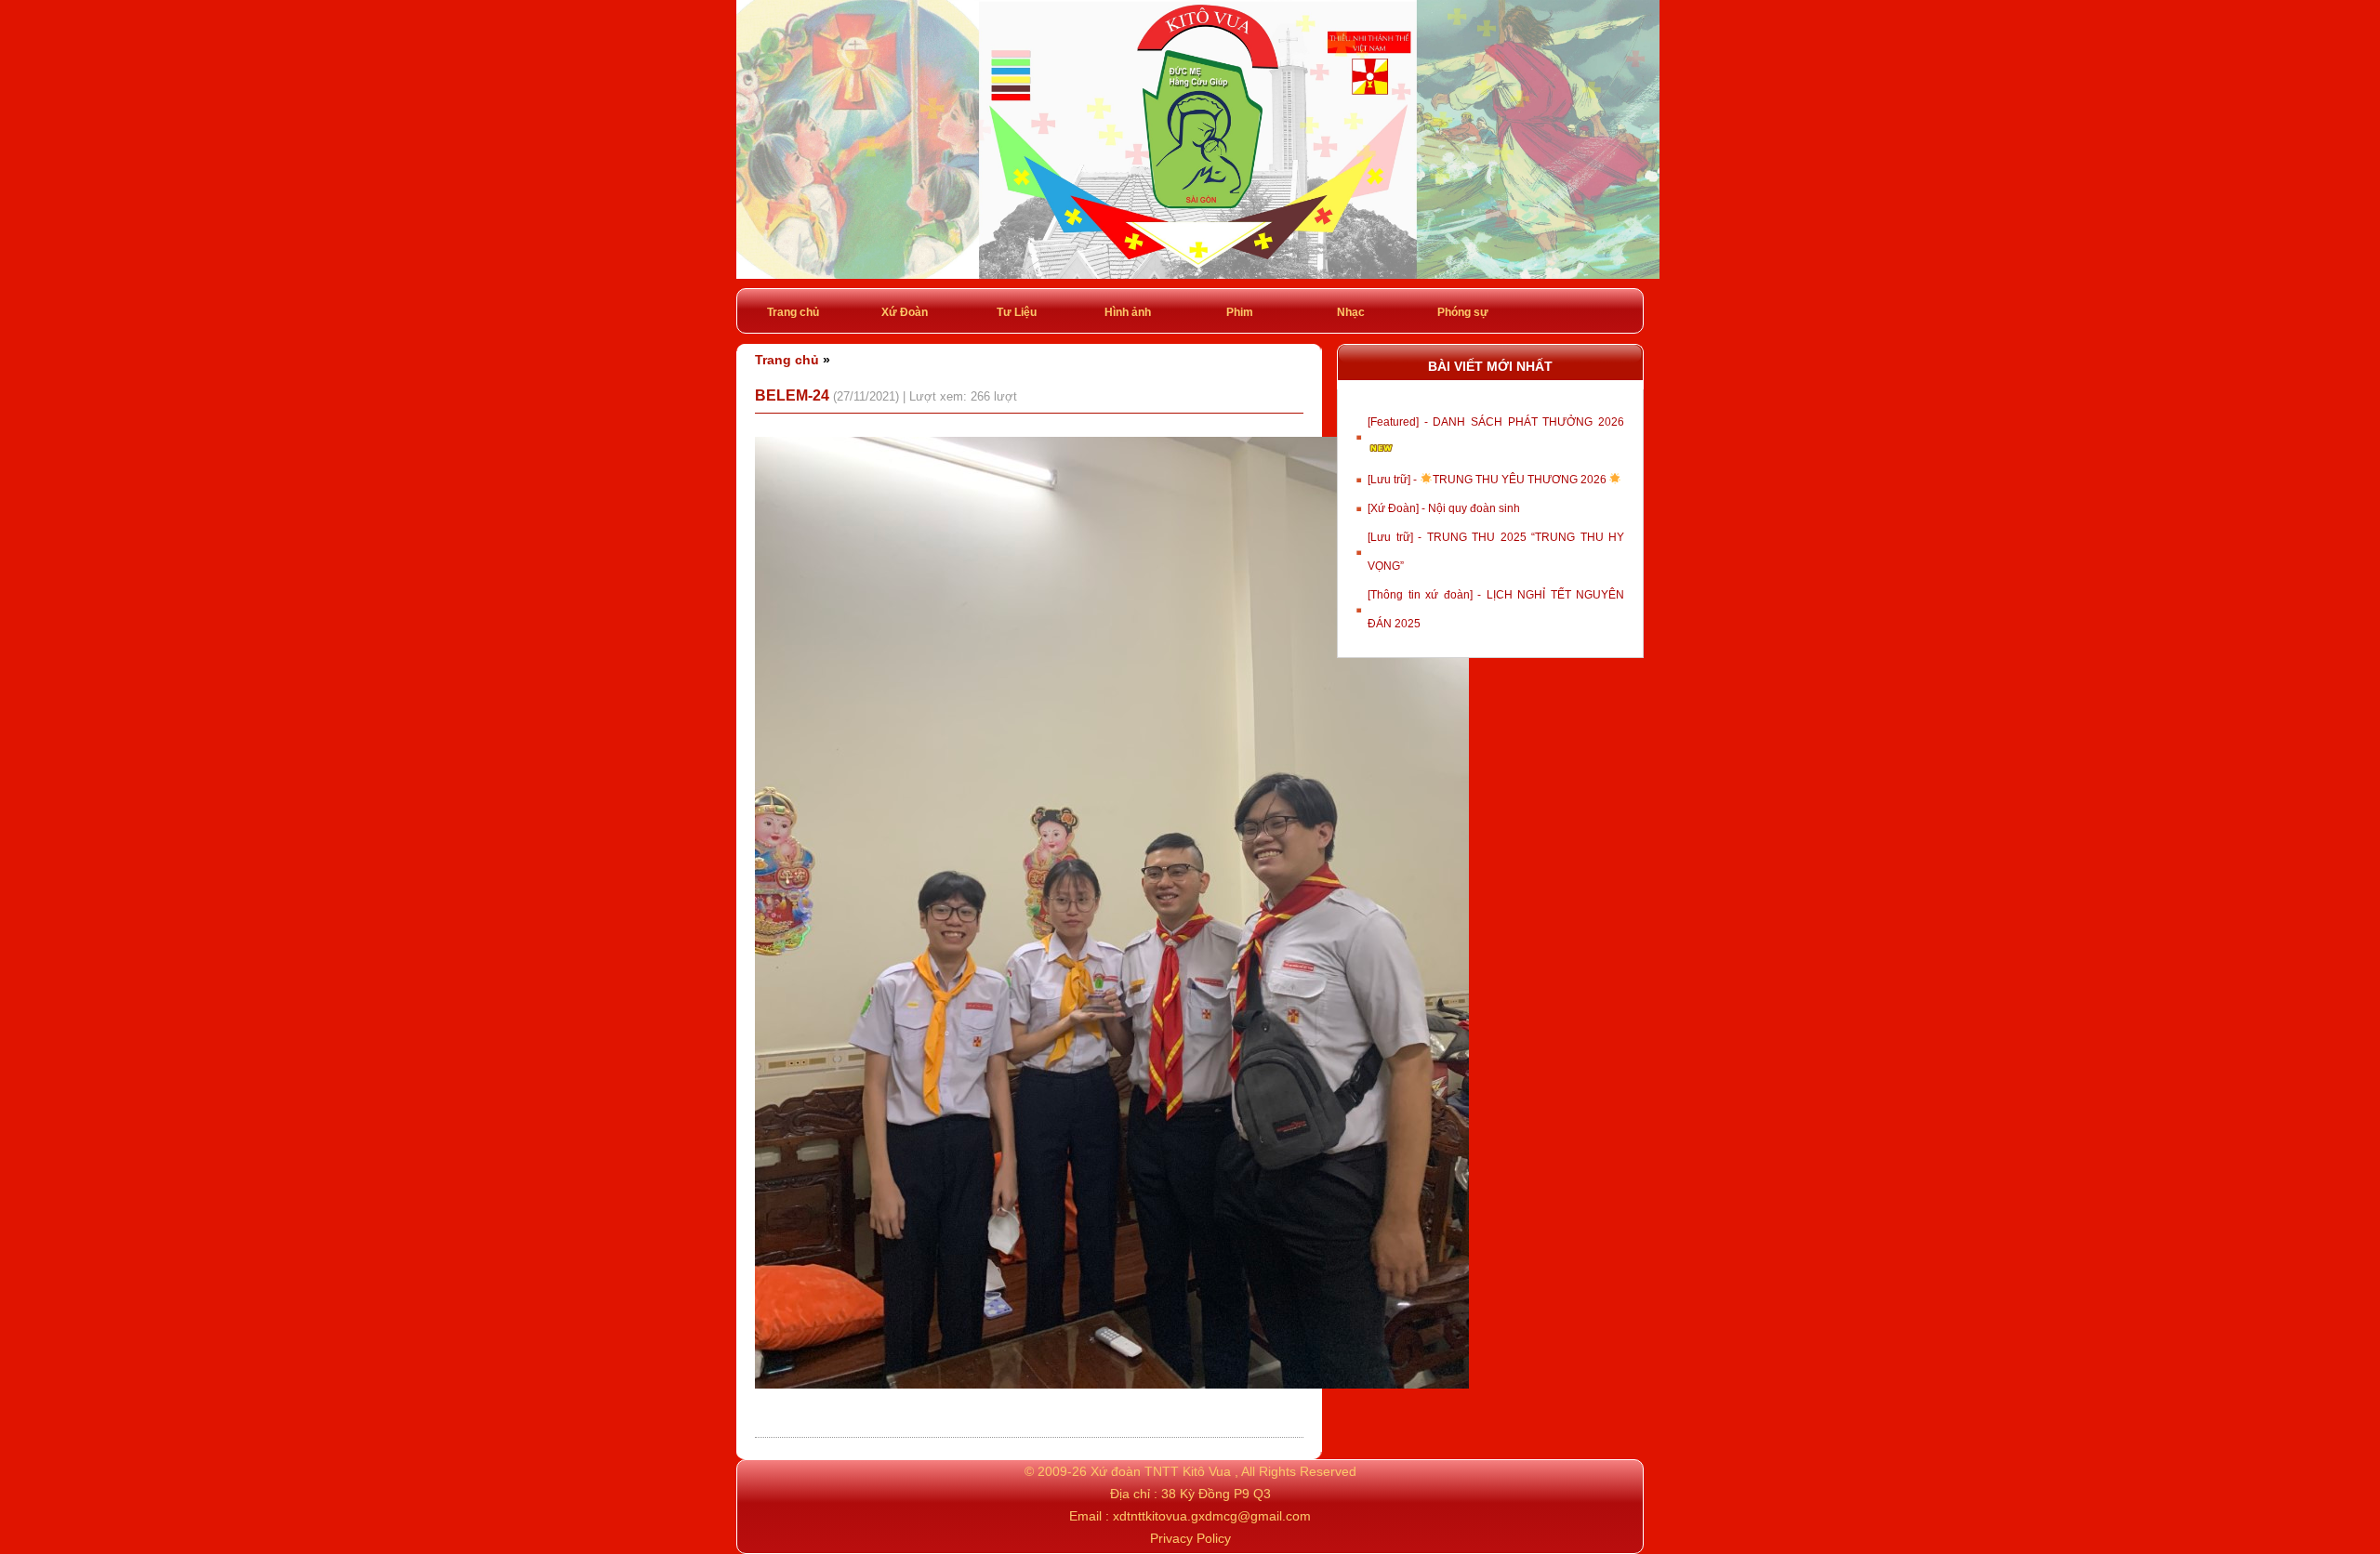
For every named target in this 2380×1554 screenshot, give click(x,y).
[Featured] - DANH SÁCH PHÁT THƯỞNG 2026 (1496, 422)
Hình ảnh (1128, 312)
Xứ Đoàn (905, 312)
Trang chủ (793, 312)
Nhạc (1351, 312)
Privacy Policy (1190, 1538)
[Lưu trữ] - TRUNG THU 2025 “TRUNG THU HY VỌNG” (1496, 552)
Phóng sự (1463, 312)
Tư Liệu (1017, 312)
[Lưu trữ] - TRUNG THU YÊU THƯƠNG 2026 (1488, 480)
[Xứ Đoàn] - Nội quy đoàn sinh (1444, 508)
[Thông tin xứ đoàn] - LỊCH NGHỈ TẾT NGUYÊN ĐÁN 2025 (1496, 609)
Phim (1240, 312)
